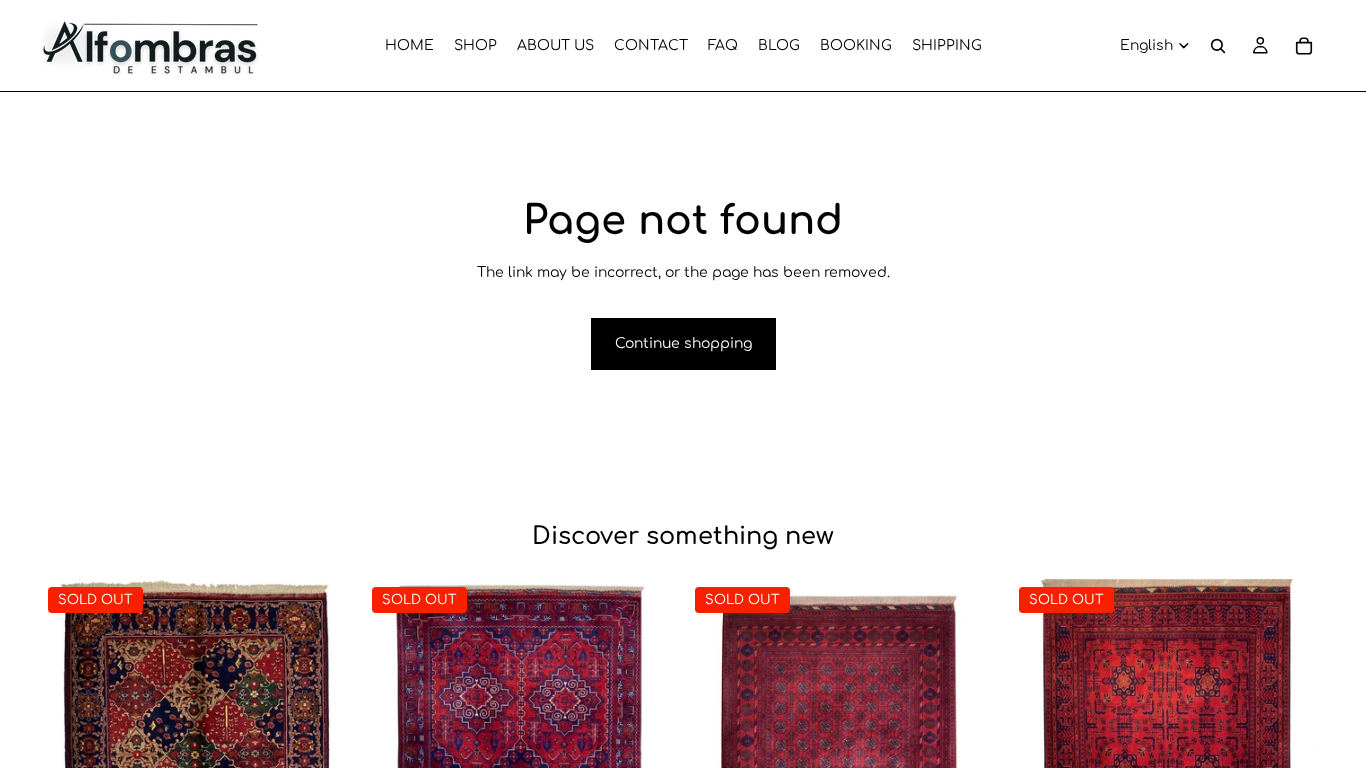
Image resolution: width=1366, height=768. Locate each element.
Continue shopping (683, 343)
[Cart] (1304, 46)
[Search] (1218, 46)
